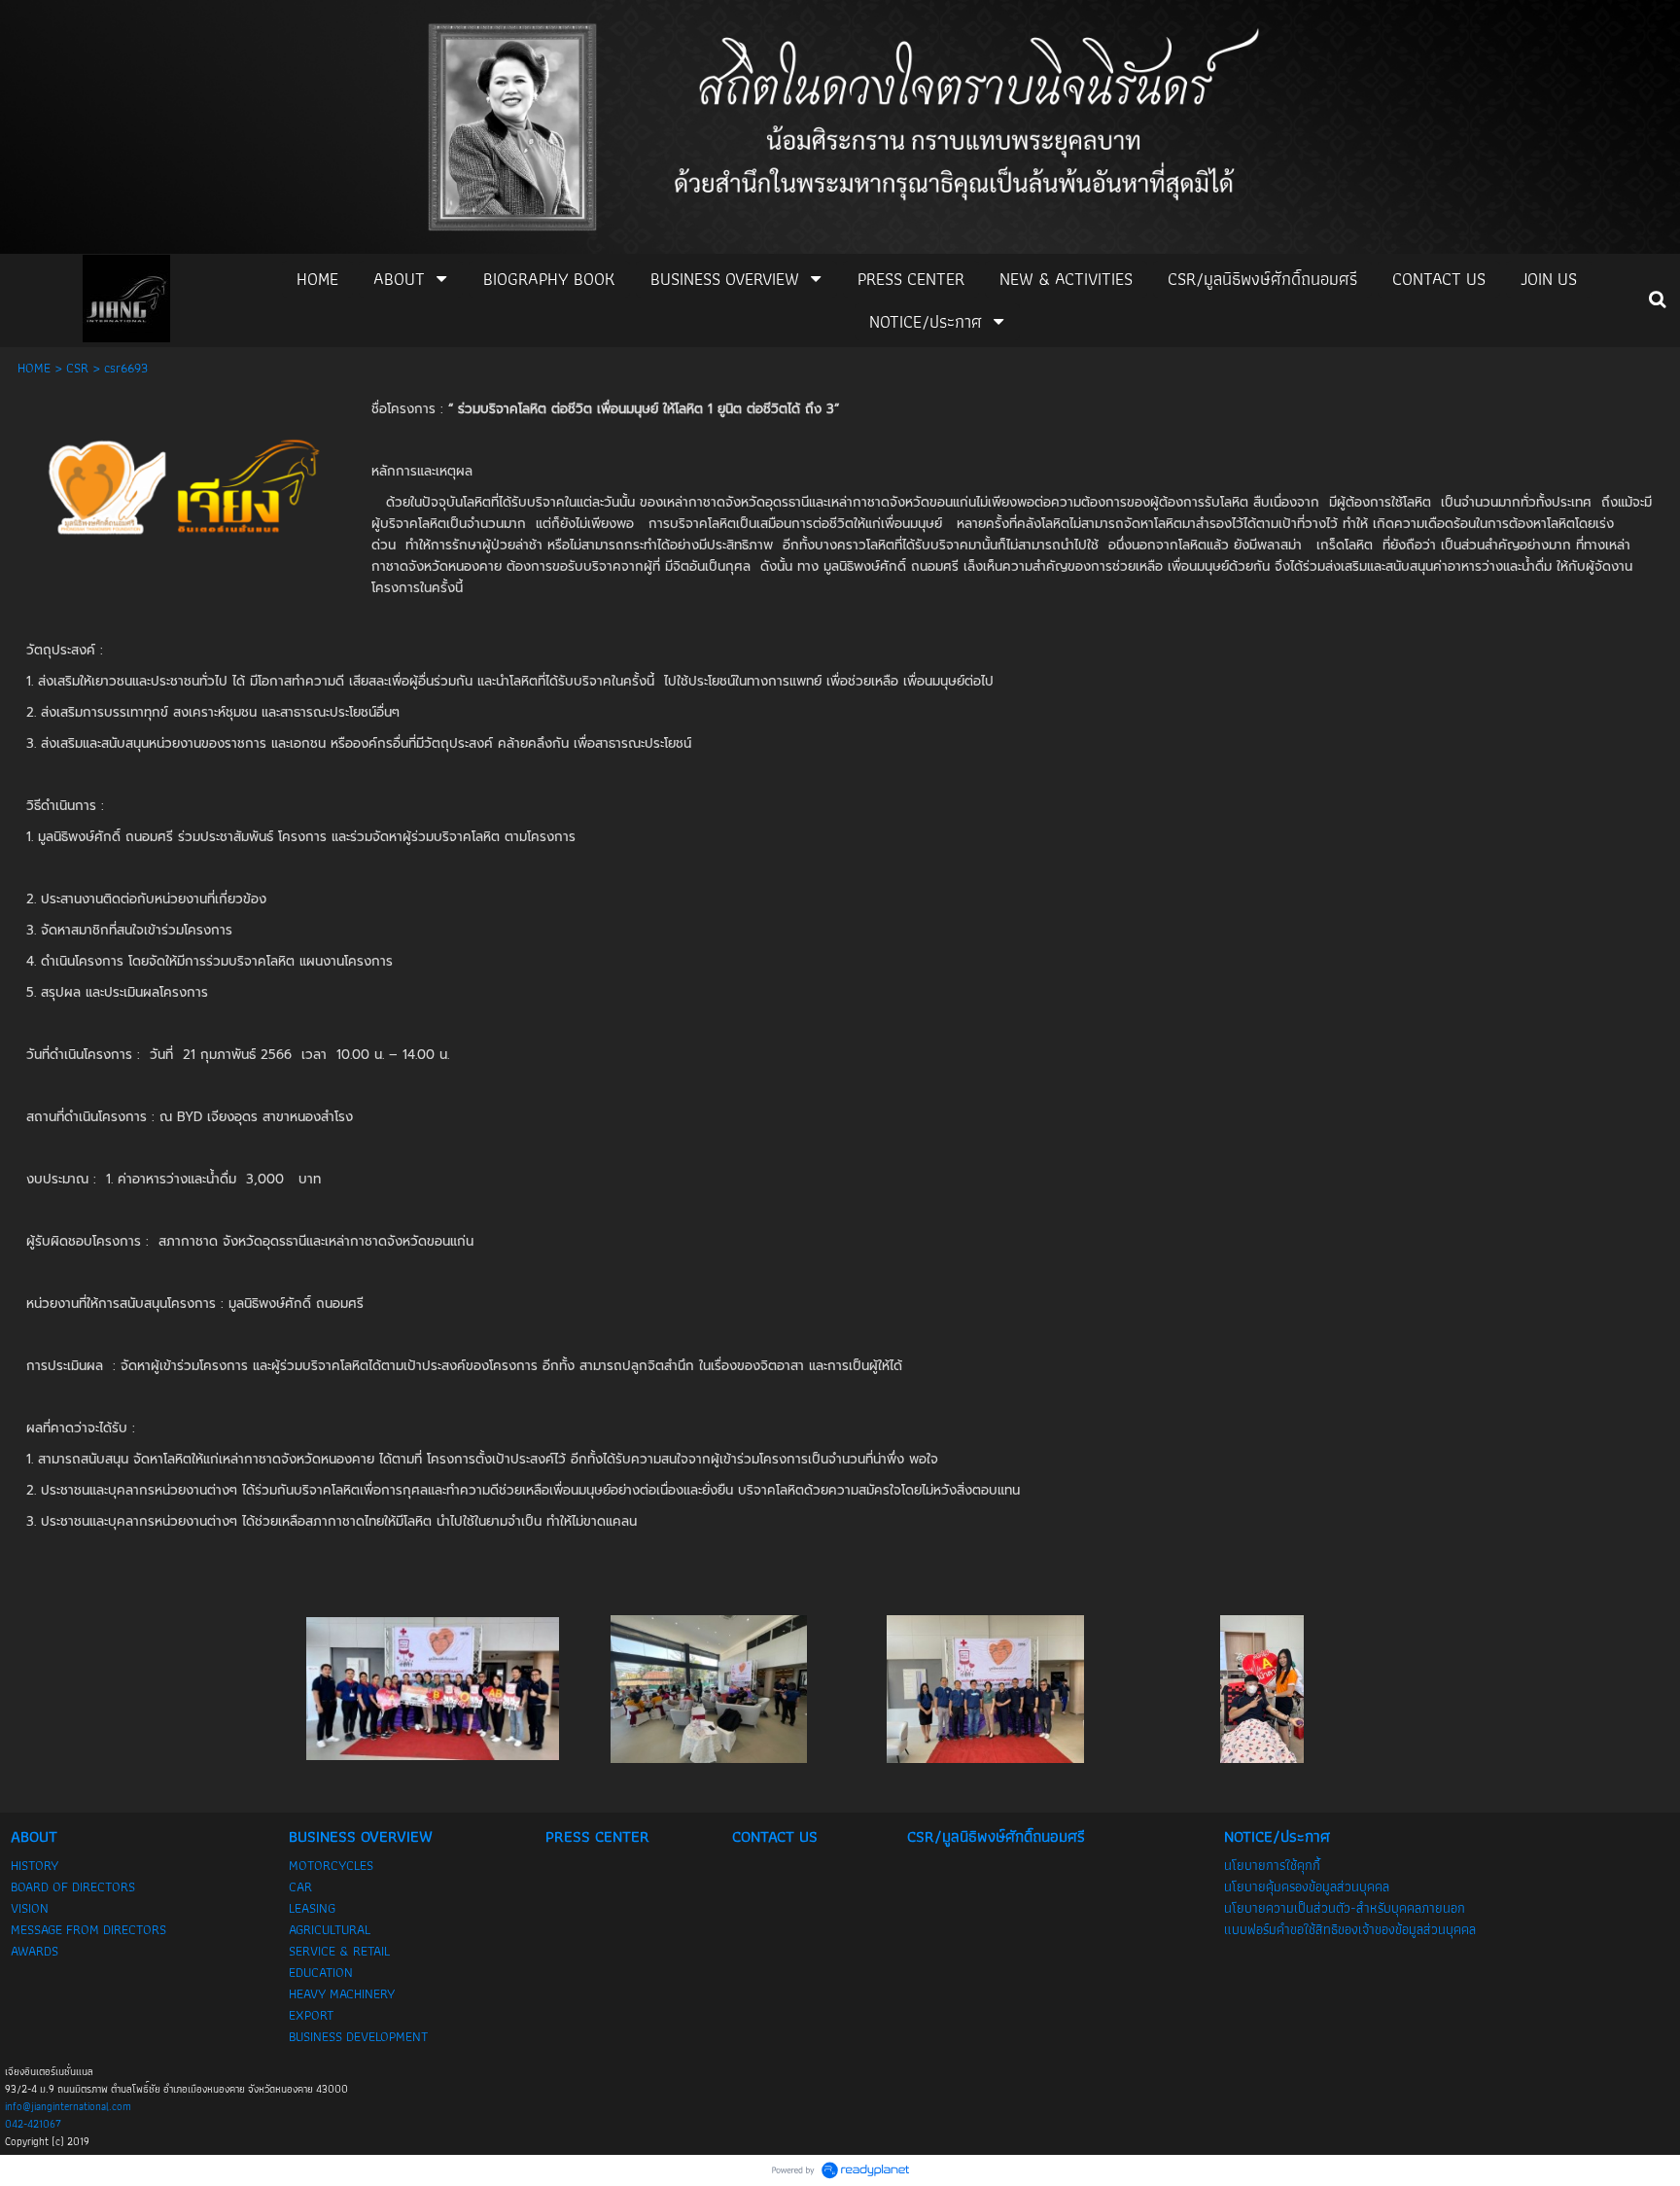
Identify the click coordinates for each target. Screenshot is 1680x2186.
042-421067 (33, 2124)
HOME (34, 368)
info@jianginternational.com (68, 2106)
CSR (77, 368)
